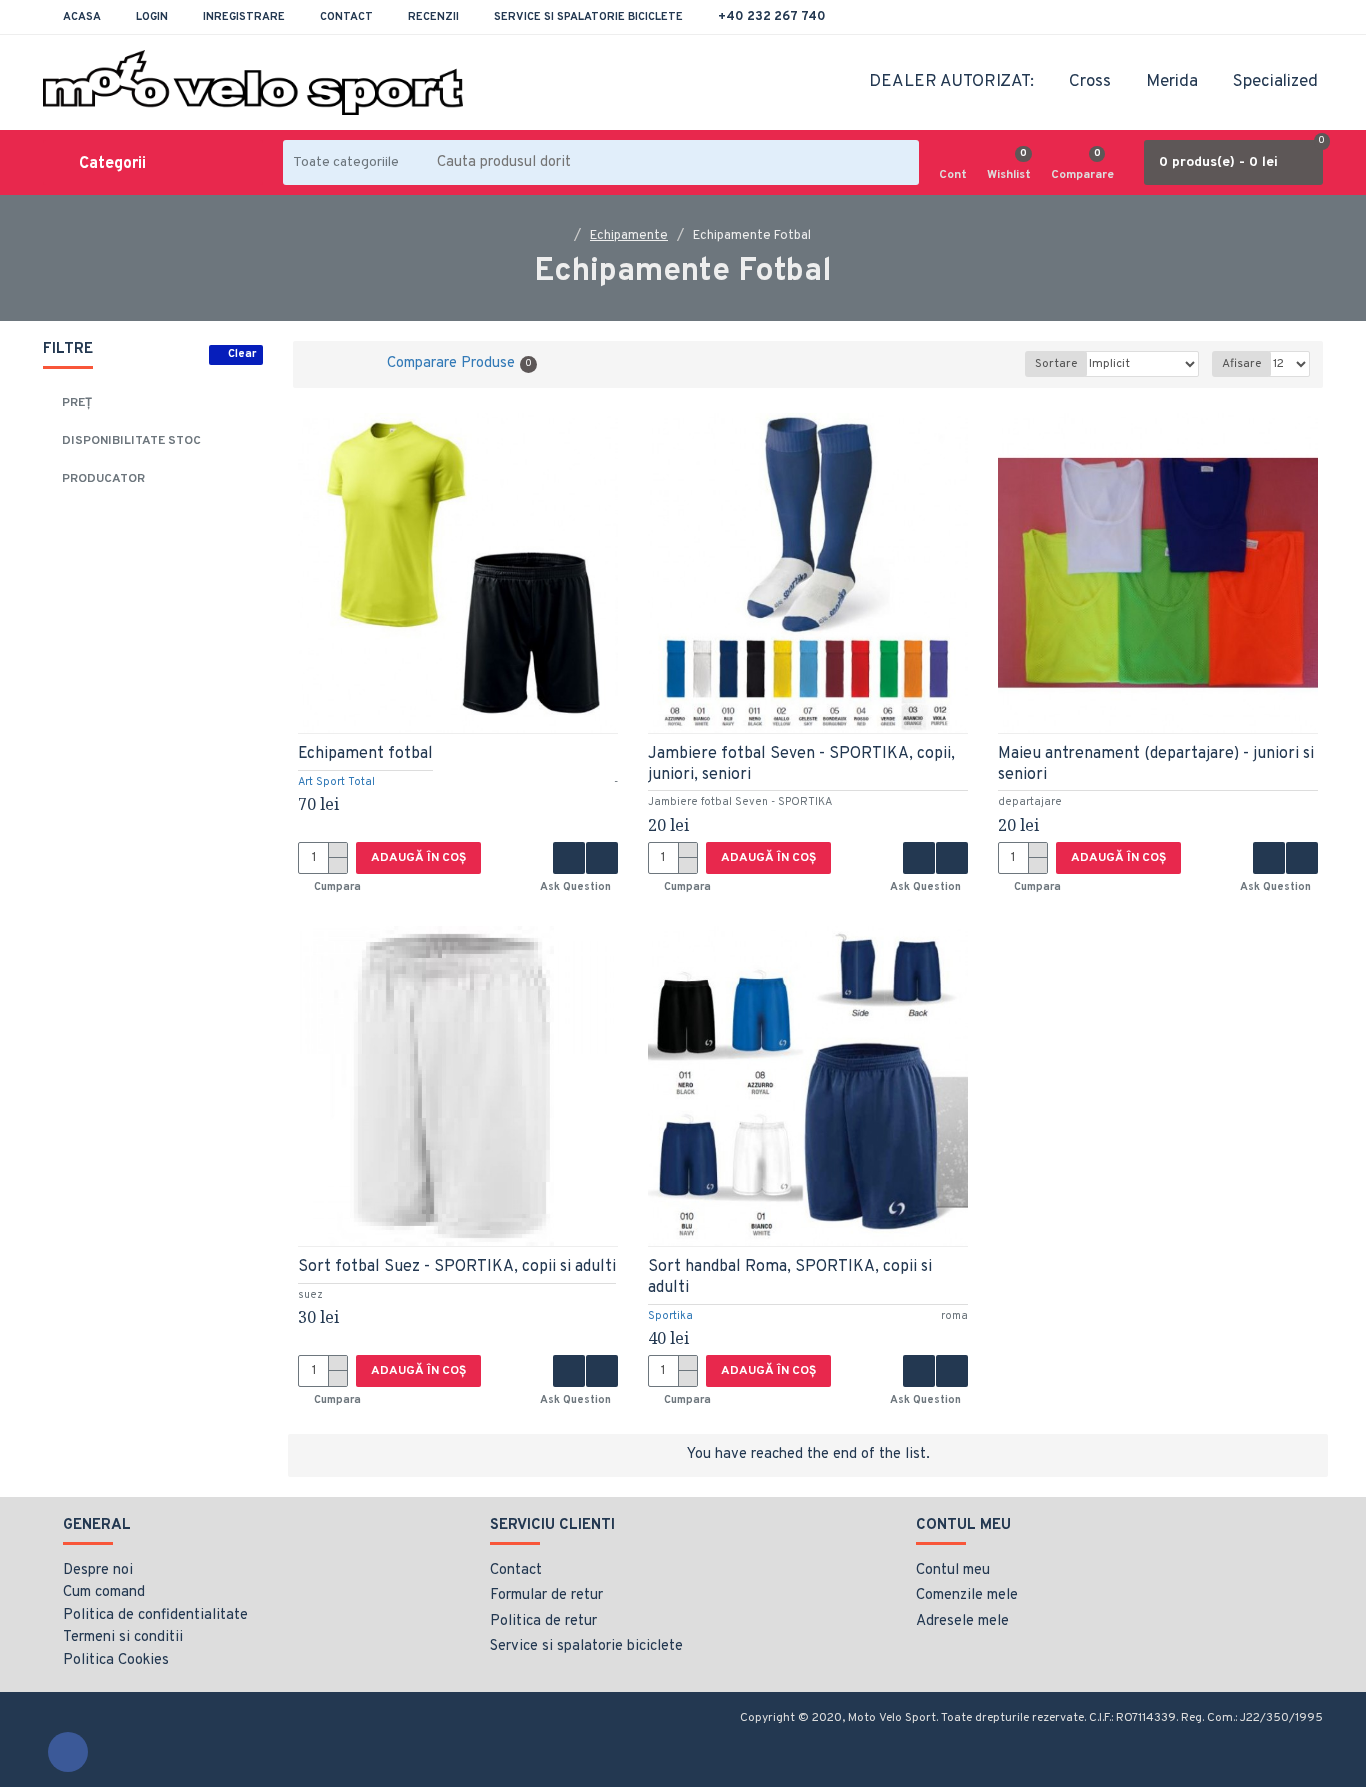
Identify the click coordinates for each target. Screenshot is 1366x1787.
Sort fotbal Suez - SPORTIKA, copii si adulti (457, 1267)
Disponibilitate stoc (131, 441)
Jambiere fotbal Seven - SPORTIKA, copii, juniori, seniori (801, 764)
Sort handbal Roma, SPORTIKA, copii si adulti (790, 1277)
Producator (103, 479)
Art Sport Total (336, 782)
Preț (77, 403)
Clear (242, 354)
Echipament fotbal (365, 754)
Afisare (1241, 364)
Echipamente (629, 236)
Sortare (1056, 364)
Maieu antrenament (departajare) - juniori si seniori (1156, 764)
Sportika (670, 1316)
